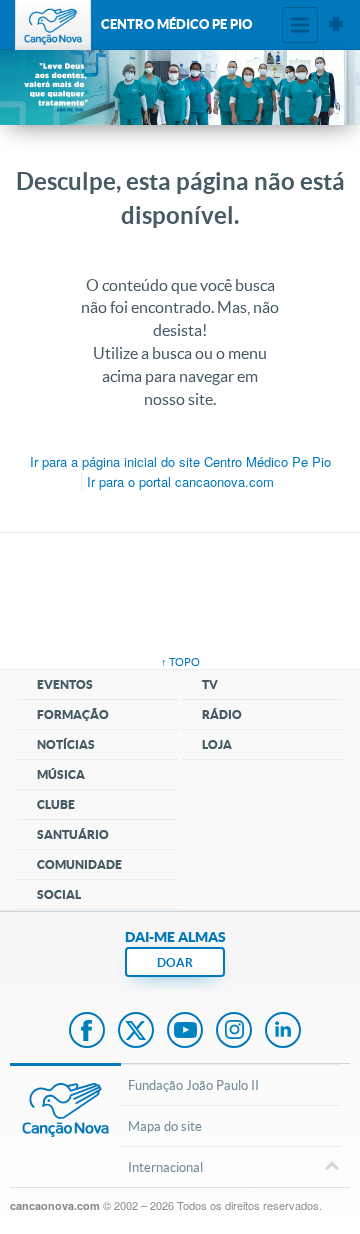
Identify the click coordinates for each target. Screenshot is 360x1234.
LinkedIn (283, 1032)
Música (61, 774)
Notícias (66, 744)
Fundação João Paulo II (193, 1085)
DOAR (175, 962)
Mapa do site (165, 1126)
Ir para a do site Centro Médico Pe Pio (180, 461)
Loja (217, 744)
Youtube (185, 1032)
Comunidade (79, 864)
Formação (73, 714)
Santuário (73, 834)
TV (210, 684)
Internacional (165, 1167)
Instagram (234, 1032)
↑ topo (180, 661)
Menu (300, 25)
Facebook (87, 1032)
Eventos (65, 684)
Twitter (136, 1032)
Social (59, 894)
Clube (56, 804)
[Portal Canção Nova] (53, 25)
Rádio (222, 714)
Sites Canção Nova (336, 25)
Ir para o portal (180, 481)
